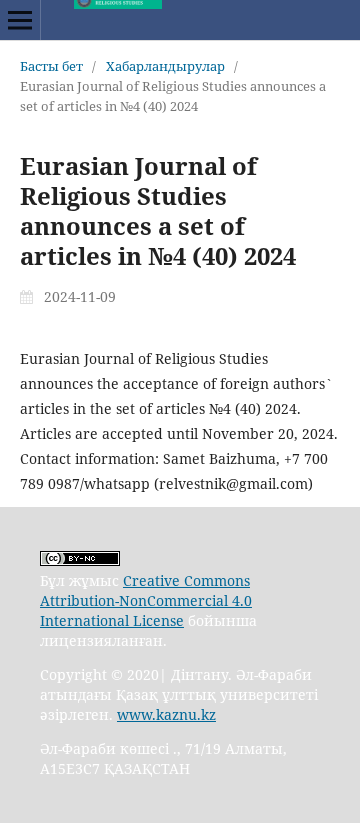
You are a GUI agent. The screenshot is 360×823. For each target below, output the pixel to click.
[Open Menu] (20, 20)
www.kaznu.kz (166, 714)
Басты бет (51, 66)
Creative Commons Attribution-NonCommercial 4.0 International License (146, 600)
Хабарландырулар (165, 66)
